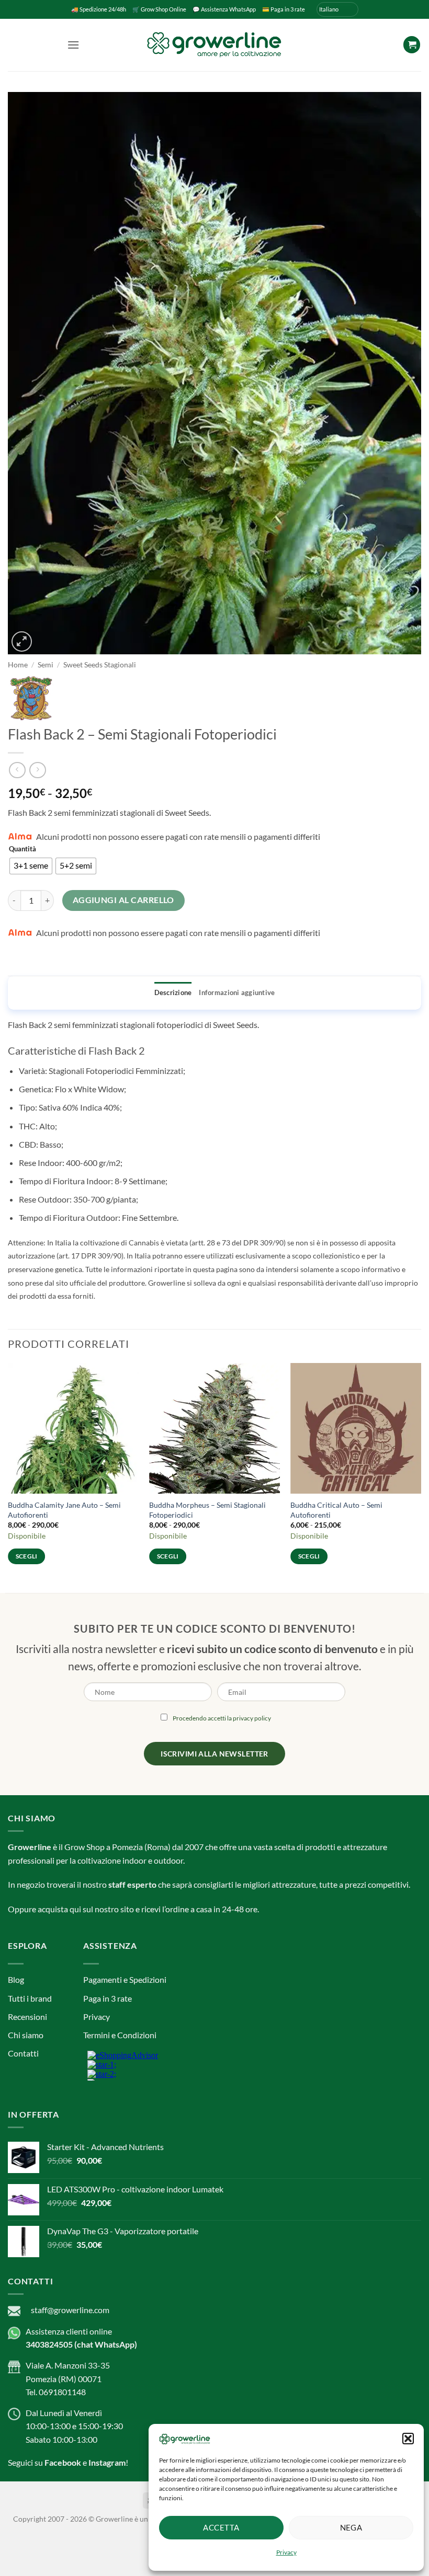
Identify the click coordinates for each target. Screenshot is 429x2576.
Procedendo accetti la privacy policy (222, 1301)
